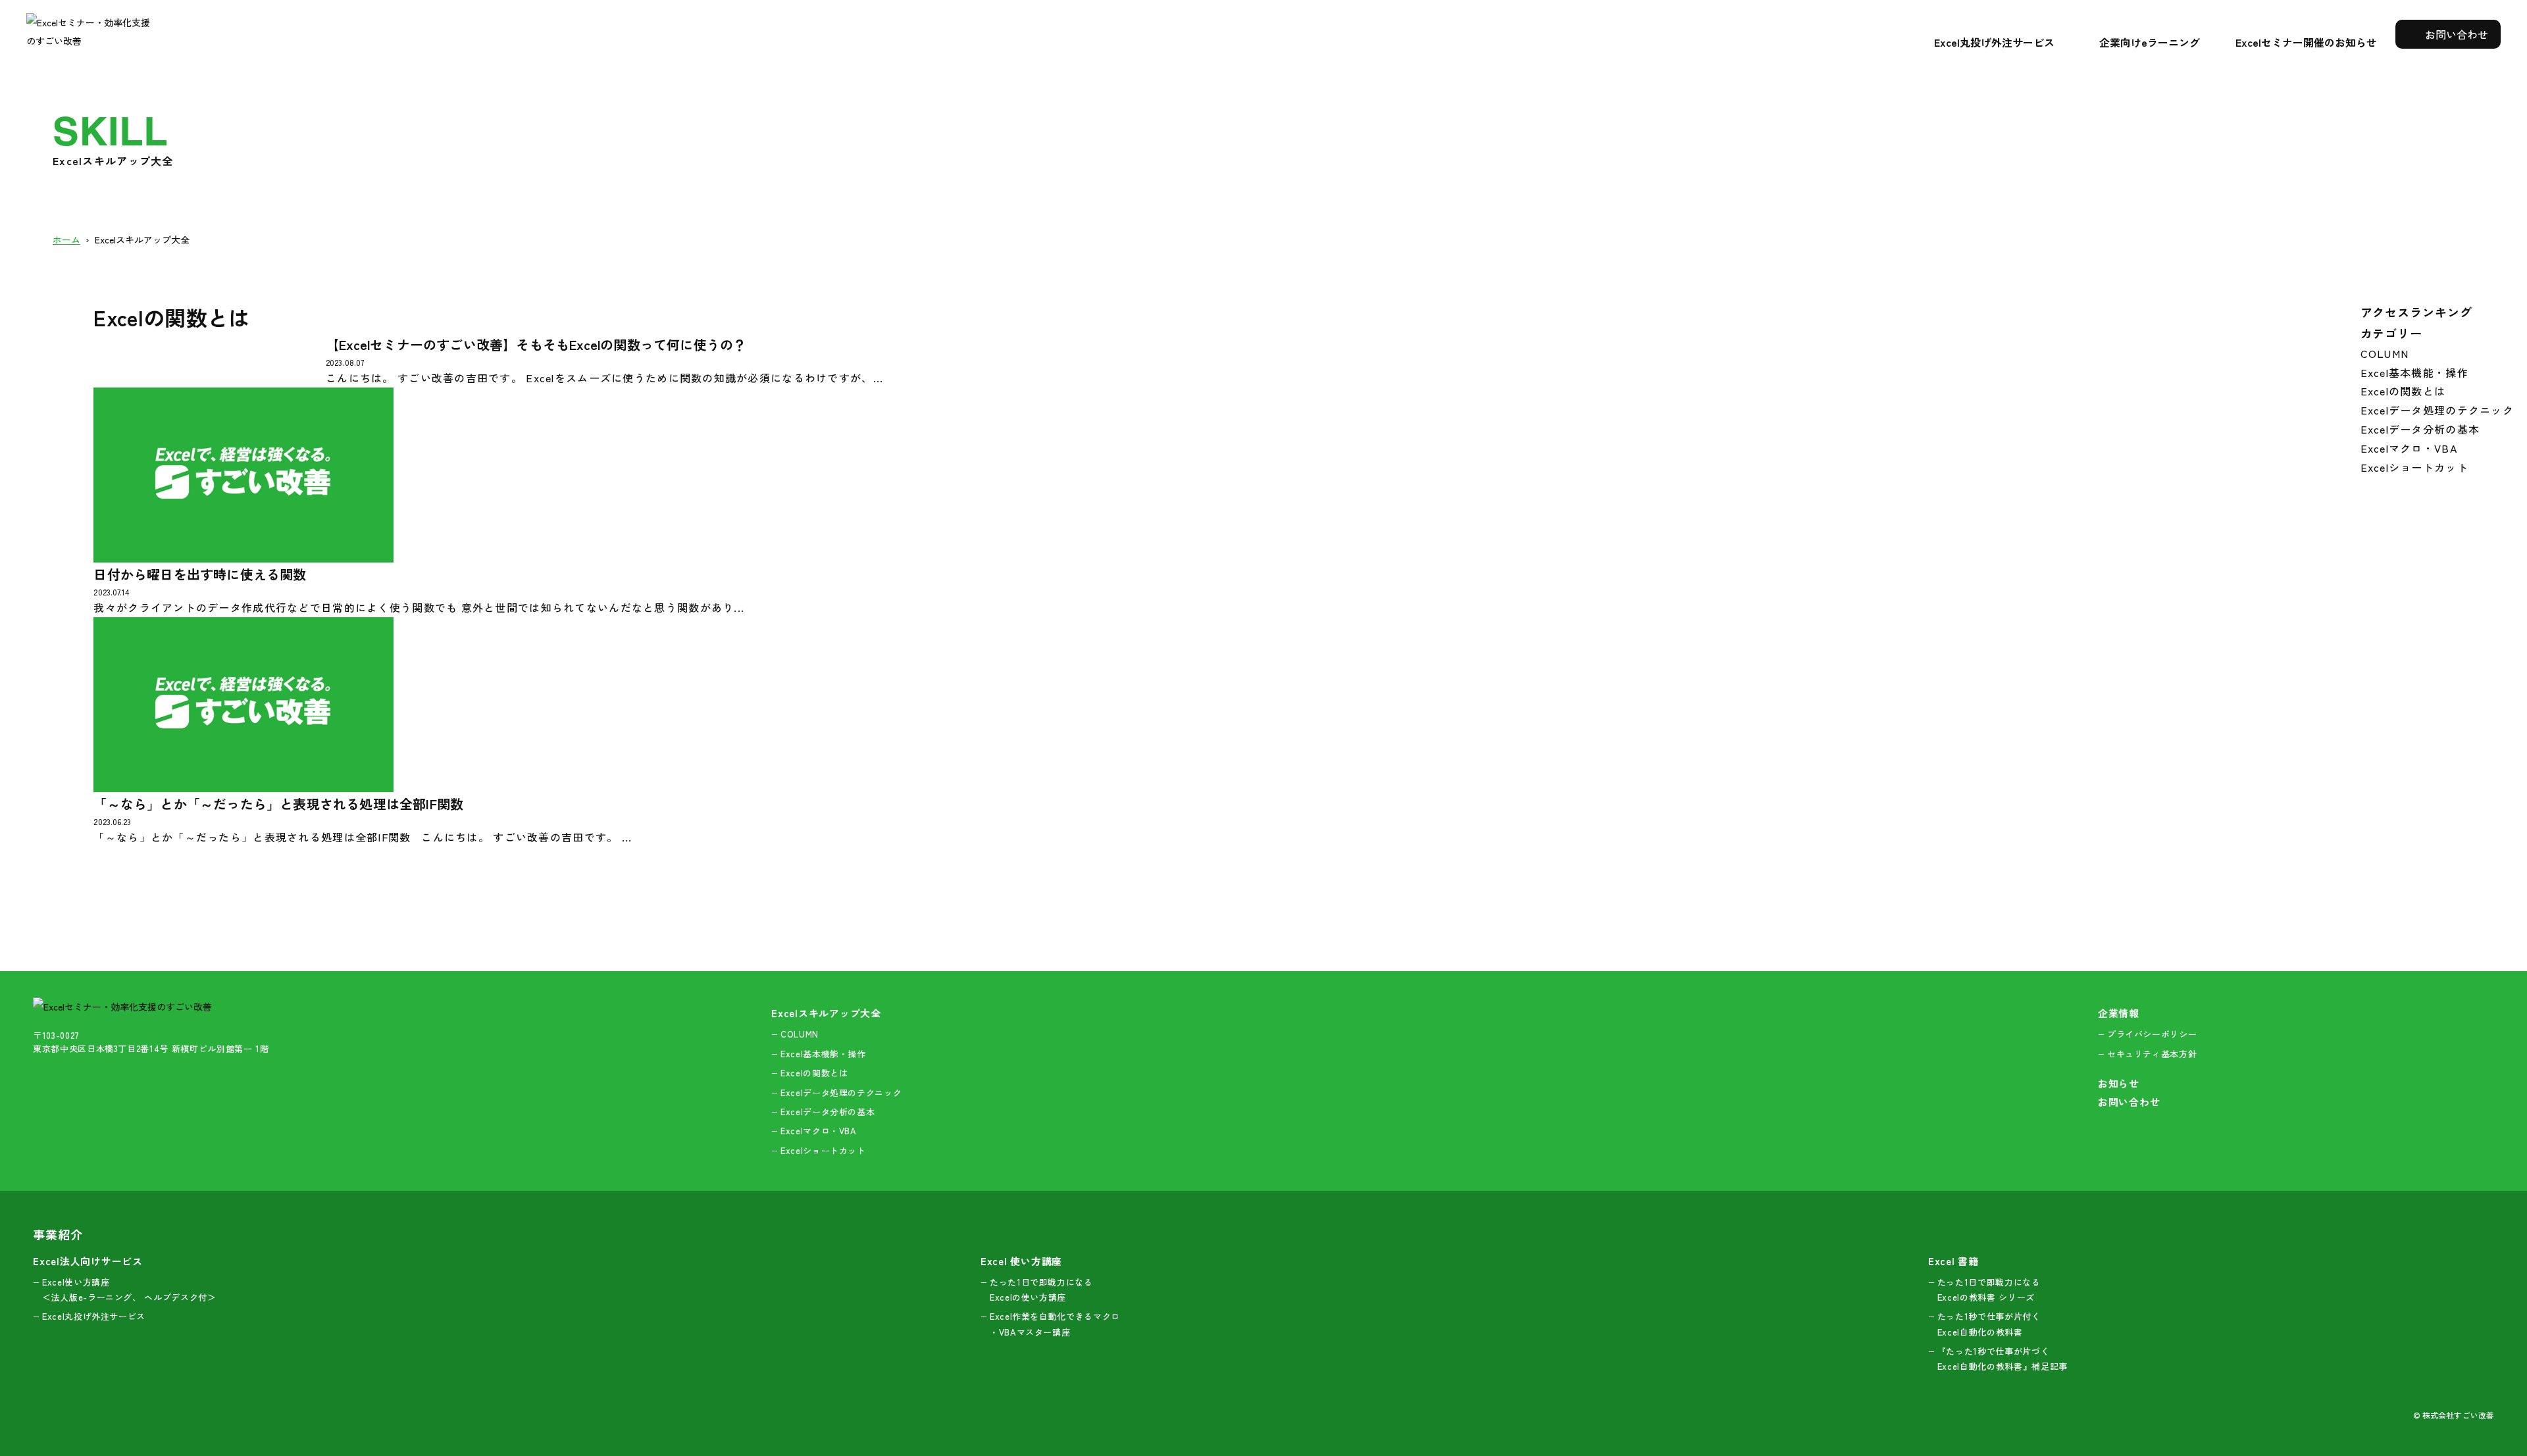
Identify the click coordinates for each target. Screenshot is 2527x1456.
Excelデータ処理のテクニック (2437, 410)
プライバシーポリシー (2152, 1034)
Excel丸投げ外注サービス (1994, 42)
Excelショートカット (2414, 467)
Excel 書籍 (1953, 1261)
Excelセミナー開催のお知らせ (2306, 42)
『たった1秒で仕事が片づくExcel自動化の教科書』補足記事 (2003, 1359)
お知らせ (2119, 1083)
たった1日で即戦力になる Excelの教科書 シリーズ (1989, 1290)
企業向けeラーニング (2150, 42)
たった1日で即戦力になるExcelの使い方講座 (1041, 1290)
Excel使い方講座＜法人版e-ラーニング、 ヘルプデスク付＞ (129, 1290)
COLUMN (2385, 353)
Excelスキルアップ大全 (142, 239)
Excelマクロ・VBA (2409, 448)
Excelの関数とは (2403, 391)
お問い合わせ (2455, 34)
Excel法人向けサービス (88, 1261)
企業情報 (2119, 1013)
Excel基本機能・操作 (2414, 372)
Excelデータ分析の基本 (2420, 429)
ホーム (66, 239)
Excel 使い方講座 (1021, 1261)
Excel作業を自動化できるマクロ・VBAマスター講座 (1055, 1324)
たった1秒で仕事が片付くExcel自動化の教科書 (1989, 1324)
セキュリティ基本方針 (2152, 1054)
